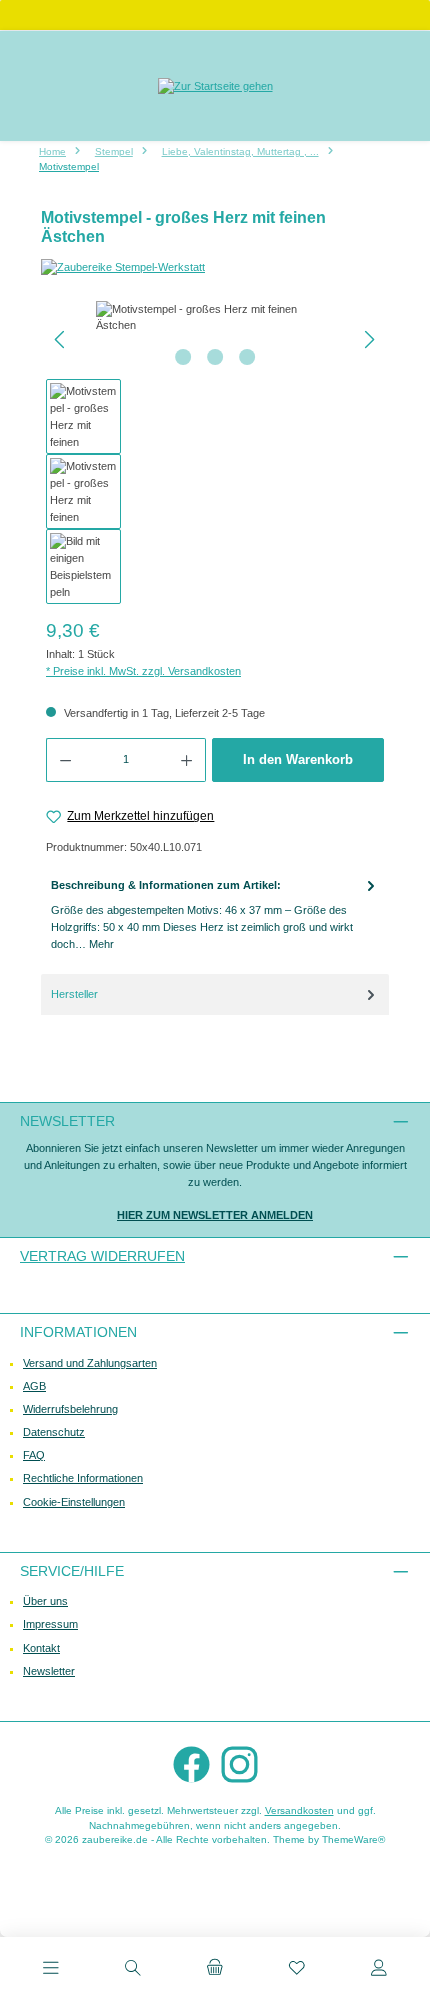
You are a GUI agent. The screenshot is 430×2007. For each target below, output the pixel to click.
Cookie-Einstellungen (74, 1502)
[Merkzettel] (297, 1970)
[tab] (215, 915)
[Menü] (51, 1970)
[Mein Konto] (379, 1970)
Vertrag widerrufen (102, 1256)
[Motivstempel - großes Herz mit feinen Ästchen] (215, 318)
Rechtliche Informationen (83, 1478)
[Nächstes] (369, 339)
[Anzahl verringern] (65, 760)
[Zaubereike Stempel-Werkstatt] (215, 267)
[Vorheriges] (61, 339)
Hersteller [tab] (74, 994)
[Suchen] (133, 1970)
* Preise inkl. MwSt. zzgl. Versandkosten (143, 671)
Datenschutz (54, 1432)
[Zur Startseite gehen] (215, 85)
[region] (215, 453)
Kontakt (41, 1648)
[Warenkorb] (215, 1970)
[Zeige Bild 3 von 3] (247, 357)
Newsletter (49, 1671)
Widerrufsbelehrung (70, 1409)
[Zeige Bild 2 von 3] (215, 357)
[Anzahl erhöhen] (187, 760)
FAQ (34, 1455)
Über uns (45, 1601)
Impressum (50, 1624)
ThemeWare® (353, 1839)
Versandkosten (299, 1810)
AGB (34, 1386)
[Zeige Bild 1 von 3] (183, 357)
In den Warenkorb (298, 759)
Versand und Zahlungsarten (90, 1363)
